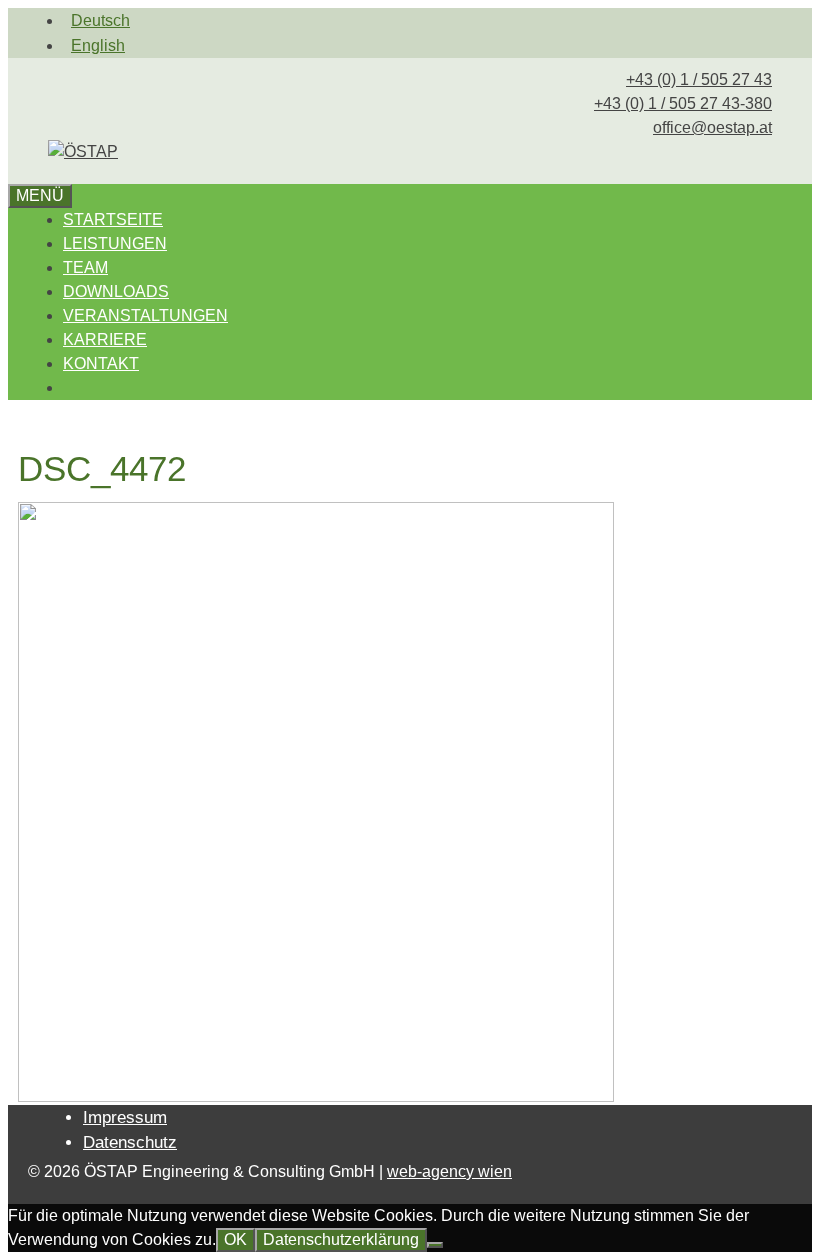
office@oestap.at (712, 127)
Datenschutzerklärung (341, 1239)
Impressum (125, 1117)
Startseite (113, 219)
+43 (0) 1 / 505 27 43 (699, 79)
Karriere (105, 339)
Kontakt (101, 363)
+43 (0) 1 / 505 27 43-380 (683, 103)
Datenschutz (130, 1142)
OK (235, 1239)
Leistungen (115, 243)
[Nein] (435, 1245)
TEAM (85, 267)
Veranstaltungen (145, 315)
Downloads (116, 291)
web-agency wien (449, 1171)
